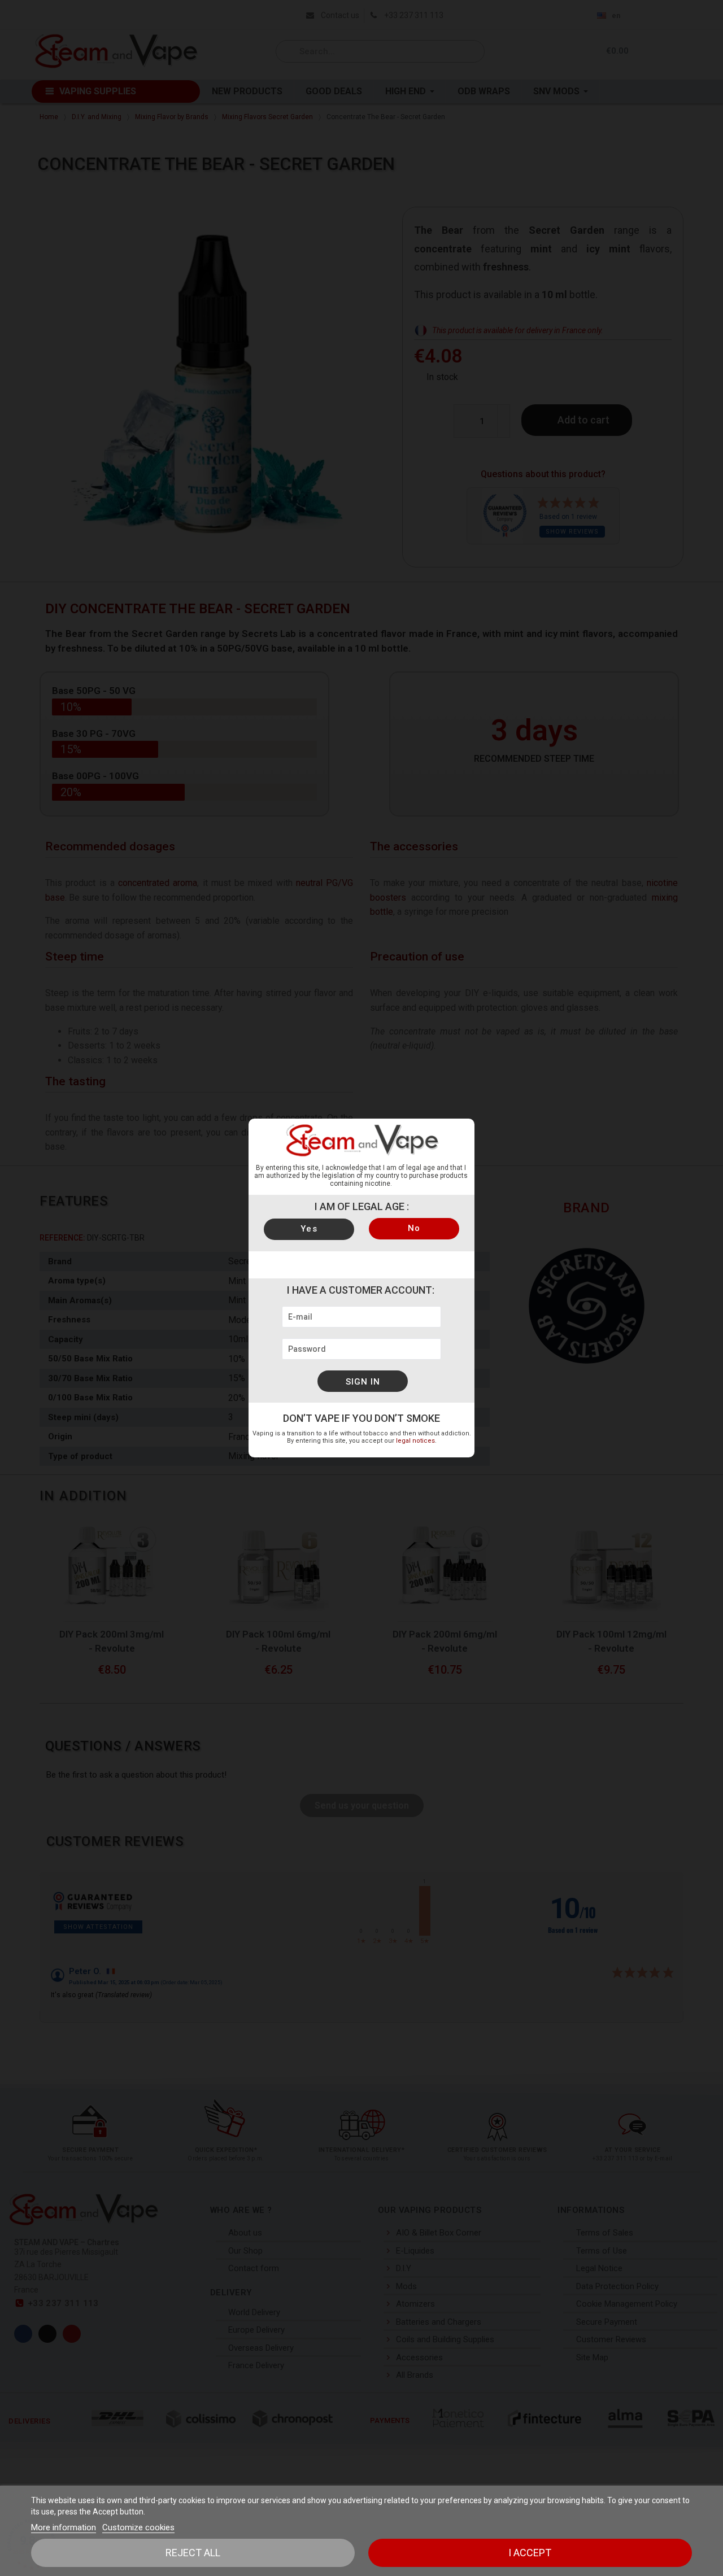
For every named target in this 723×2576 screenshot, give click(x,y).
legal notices (415, 1441)
